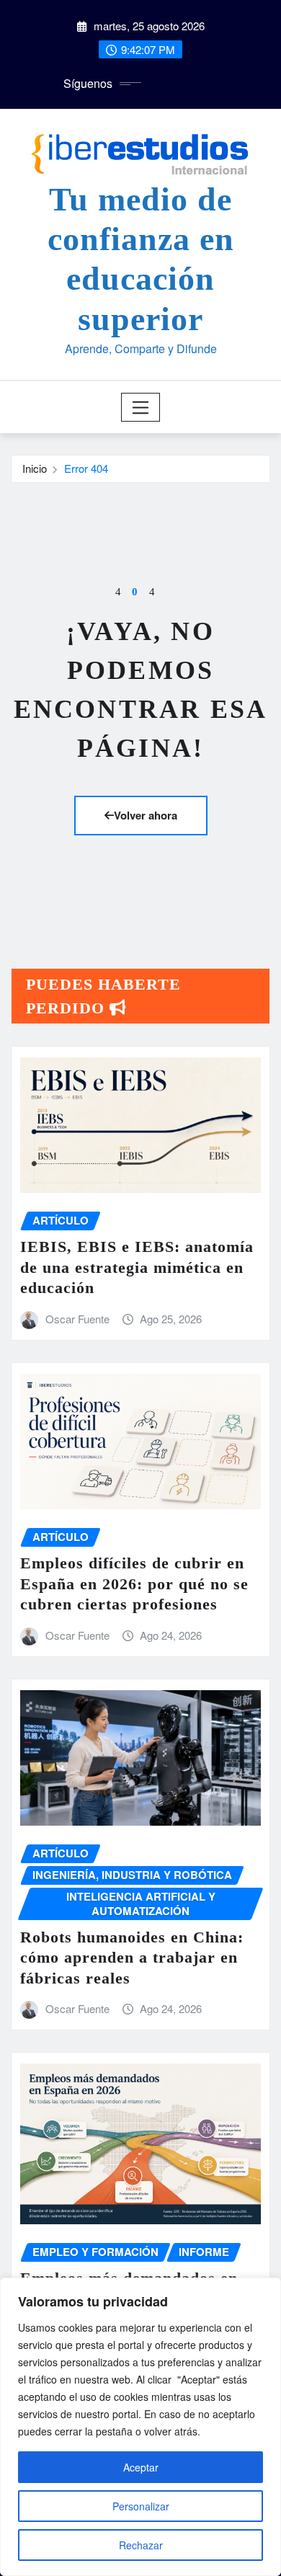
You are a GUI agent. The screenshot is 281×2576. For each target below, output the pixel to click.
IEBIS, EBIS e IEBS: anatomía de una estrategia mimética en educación (137, 1267)
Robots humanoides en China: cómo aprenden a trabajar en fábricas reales (132, 1958)
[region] (140, 2427)
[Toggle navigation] (141, 407)
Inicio (35, 468)
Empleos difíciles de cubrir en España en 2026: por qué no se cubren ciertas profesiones (134, 1584)
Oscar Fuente (77, 1319)
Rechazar (141, 2545)
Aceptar (141, 2467)
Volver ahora (146, 815)
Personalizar (141, 2506)
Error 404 (86, 468)
